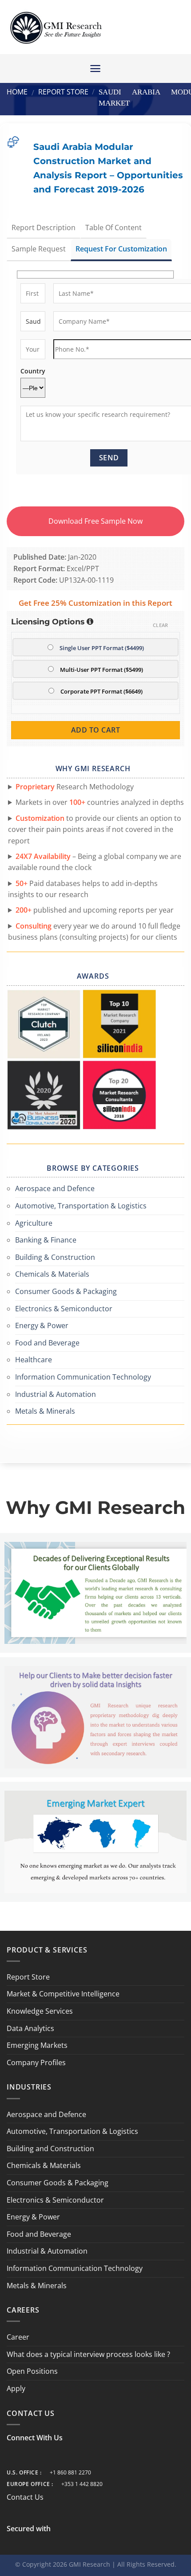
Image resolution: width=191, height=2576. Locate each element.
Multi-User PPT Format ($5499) (101, 670)
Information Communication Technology (83, 1377)
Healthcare (34, 1360)
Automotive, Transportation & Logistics (81, 1206)
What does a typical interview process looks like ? (88, 2354)
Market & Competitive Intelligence (63, 1994)
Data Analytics (30, 2028)
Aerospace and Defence (55, 1188)
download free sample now (95, 521)
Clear (161, 625)
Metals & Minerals (45, 1411)
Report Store (63, 92)
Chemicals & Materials (52, 1274)
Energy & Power (42, 1325)
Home (17, 92)
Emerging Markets (37, 2045)
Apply (16, 2388)
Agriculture (34, 1223)
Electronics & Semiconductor (64, 1309)
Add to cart (95, 730)
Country (33, 371)
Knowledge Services (40, 2011)
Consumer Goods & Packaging (66, 1291)
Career (18, 2337)
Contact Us (25, 2497)
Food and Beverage (47, 1343)
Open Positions (32, 2371)
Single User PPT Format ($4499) (102, 648)
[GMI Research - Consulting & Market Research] (56, 27)
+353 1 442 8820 (82, 2484)
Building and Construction (50, 2149)
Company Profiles (36, 2062)
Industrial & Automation (56, 1394)
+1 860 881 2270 (70, 2472)
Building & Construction (55, 1257)
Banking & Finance (46, 1240)
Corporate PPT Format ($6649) (101, 691)
